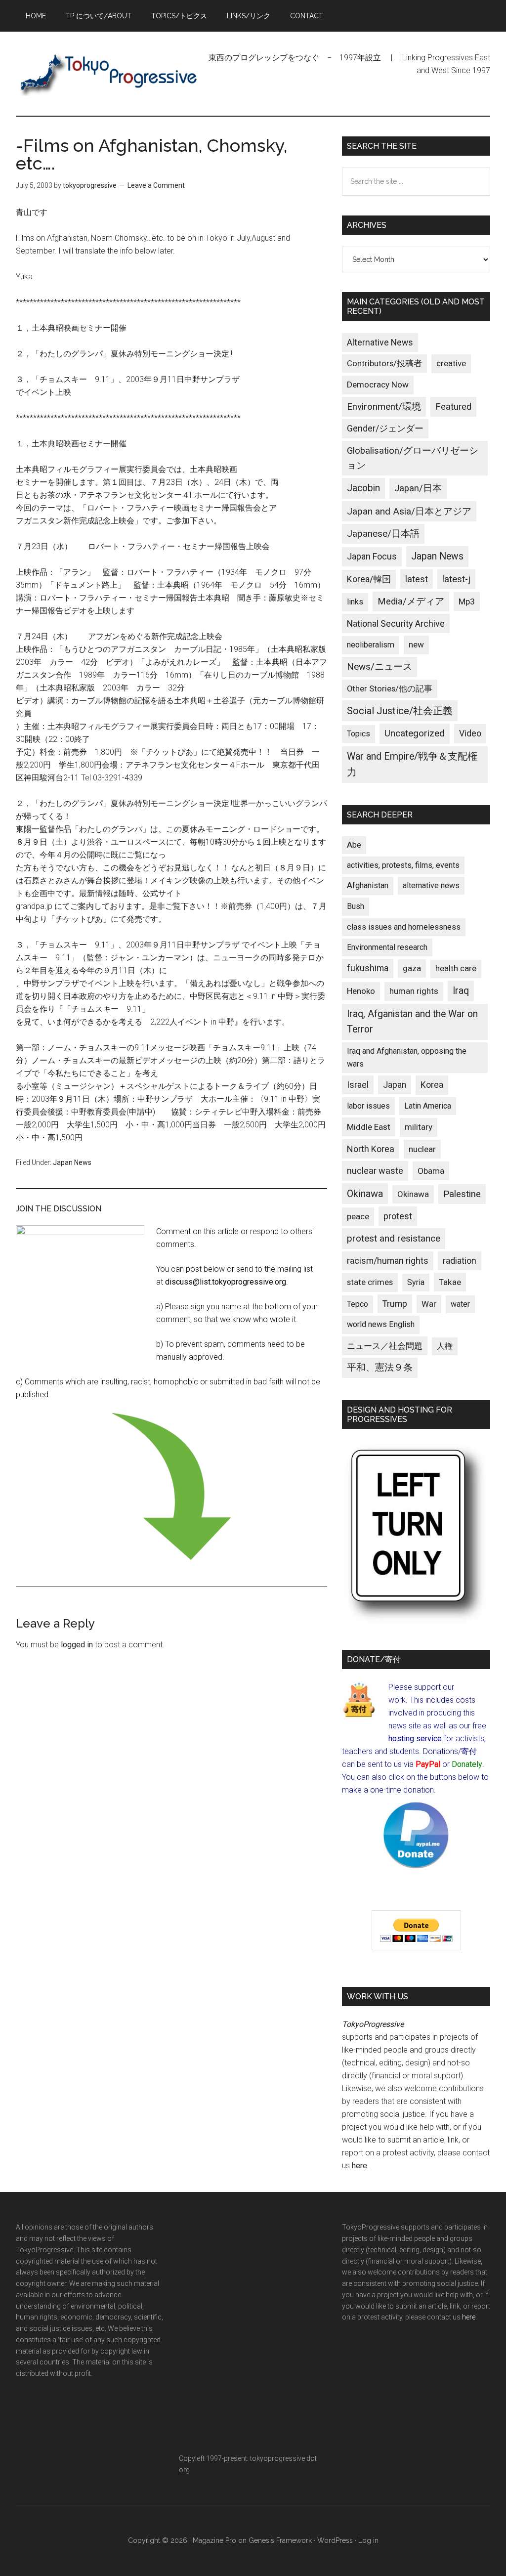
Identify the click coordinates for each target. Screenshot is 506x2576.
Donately (467, 1764)
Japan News (72, 1162)
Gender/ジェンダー (385, 428)
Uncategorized (415, 733)
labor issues (368, 1106)
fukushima (368, 968)
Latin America (428, 1106)
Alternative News (380, 343)
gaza (412, 968)
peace (358, 1216)
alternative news (431, 885)
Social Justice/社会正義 (400, 711)
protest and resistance (394, 1238)
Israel (358, 1085)
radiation (460, 1261)
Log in (368, 2540)
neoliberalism (371, 645)
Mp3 (467, 601)
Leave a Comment (156, 185)
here (359, 2166)
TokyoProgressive (110, 74)
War (429, 1304)
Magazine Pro (214, 2540)
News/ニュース (379, 667)
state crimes (370, 1282)
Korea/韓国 (369, 579)
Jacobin (363, 488)
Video (470, 733)
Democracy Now (378, 385)
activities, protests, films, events (403, 865)
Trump (395, 1304)
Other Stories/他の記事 (390, 689)
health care (456, 968)
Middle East (369, 1127)
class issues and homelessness (404, 927)
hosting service (415, 1739)
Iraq (461, 991)
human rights (414, 991)
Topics (358, 734)
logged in (77, 1645)
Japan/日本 (418, 488)
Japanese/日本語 (383, 534)
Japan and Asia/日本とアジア (409, 511)
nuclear (422, 1149)
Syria (416, 1282)
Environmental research (387, 947)
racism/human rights (388, 1261)
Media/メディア (411, 601)
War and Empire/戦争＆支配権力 (412, 764)
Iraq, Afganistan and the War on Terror (412, 1022)
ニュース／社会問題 (385, 1346)
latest (417, 579)
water (460, 1304)
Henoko (361, 991)
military (419, 1127)
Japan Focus (372, 556)
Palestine (462, 1194)
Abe (354, 845)
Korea (432, 1085)
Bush (356, 906)
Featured (453, 407)
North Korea (371, 1149)
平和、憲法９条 (380, 1367)
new (416, 644)
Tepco (358, 1304)
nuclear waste (375, 1171)
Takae (450, 1282)
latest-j (456, 579)
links (355, 602)
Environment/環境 (384, 407)
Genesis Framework (280, 2540)
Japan (395, 1085)
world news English (381, 1324)
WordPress (335, 2540)
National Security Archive (396, 623)
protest (398, 1216)
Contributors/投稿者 (384, 364)
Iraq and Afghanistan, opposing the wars (407, 1057)
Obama (431, 1171)
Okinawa (365, 1194)
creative (451, 363)
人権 (445, 1346)
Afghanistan (368, 885)
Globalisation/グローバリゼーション (413, 458)
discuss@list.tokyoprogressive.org (226, 1282)
